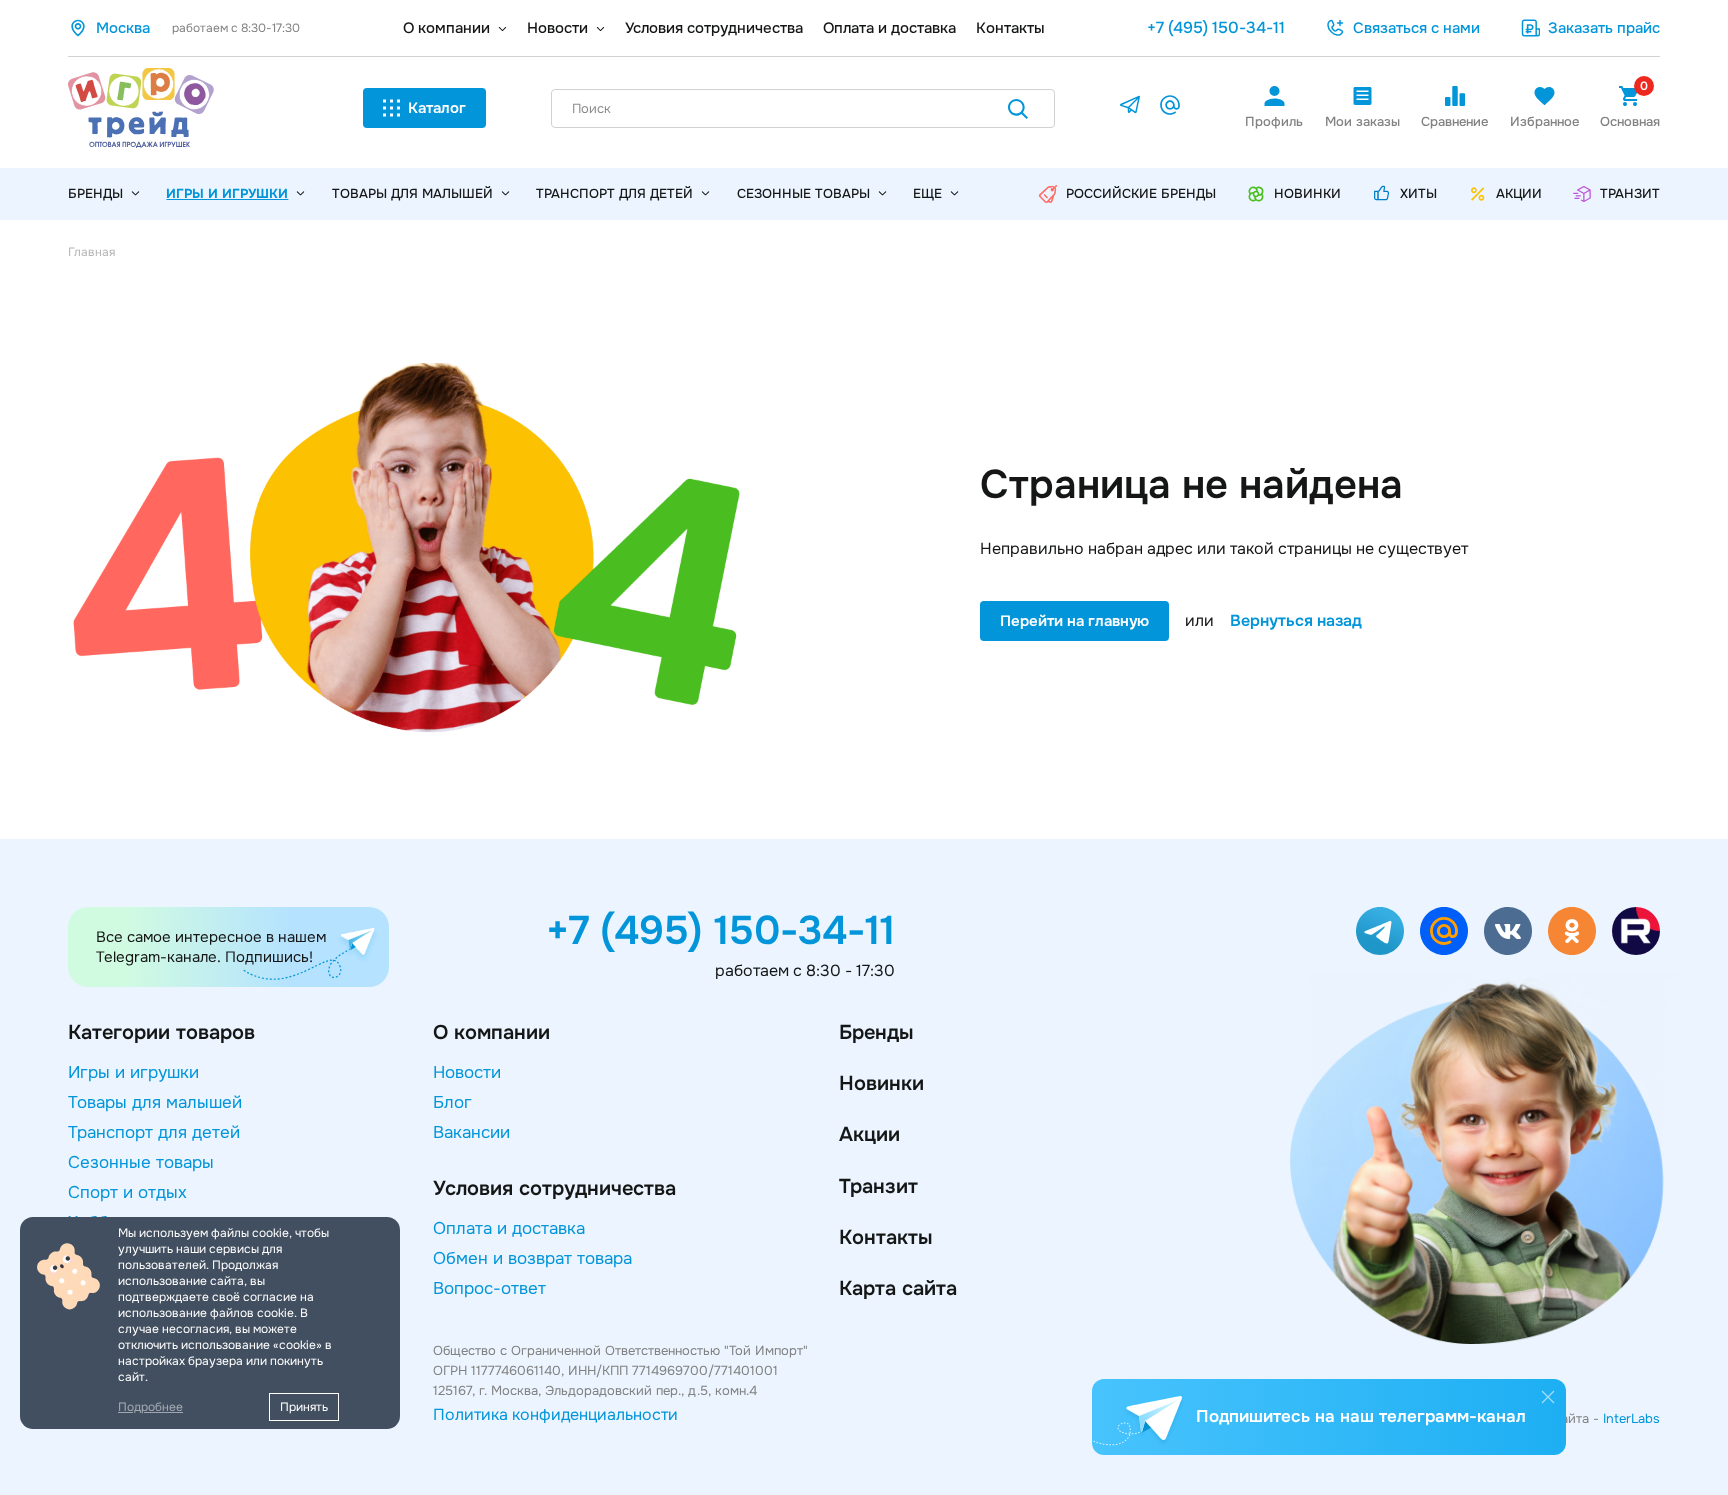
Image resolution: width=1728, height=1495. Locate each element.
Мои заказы (1362, 121)
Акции (869, 1134)
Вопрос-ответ (489, 1288)
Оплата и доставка (889, 28)
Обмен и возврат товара (532, 1258)
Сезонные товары (803, 193)
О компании (446, 28)
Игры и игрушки (227, 193)
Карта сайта (898, 1288)
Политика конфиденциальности (555, 1414)
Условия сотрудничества (714, 28)
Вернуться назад (1296, 621)
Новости (557, 28)
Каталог (437, 108)
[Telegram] (1130, 108)
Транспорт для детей (614, 193)
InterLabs (1631, 1418)
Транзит (878, 1186)
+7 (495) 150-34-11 (1216, 27)
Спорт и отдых (127, 1192)
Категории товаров (161, 1032)
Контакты (1010, 28)
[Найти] (1018, 112)
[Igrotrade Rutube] (1636, 931)
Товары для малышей (412, 193)
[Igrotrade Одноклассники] (1572, 931)
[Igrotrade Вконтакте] (1508, 931)
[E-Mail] (1170, 108)
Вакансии (471, 1132)
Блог (452, 1102)
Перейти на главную (1074, 621)
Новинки (881, 1083)
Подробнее (150, 1407)
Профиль (1274, 121)
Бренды (876, 1032)
